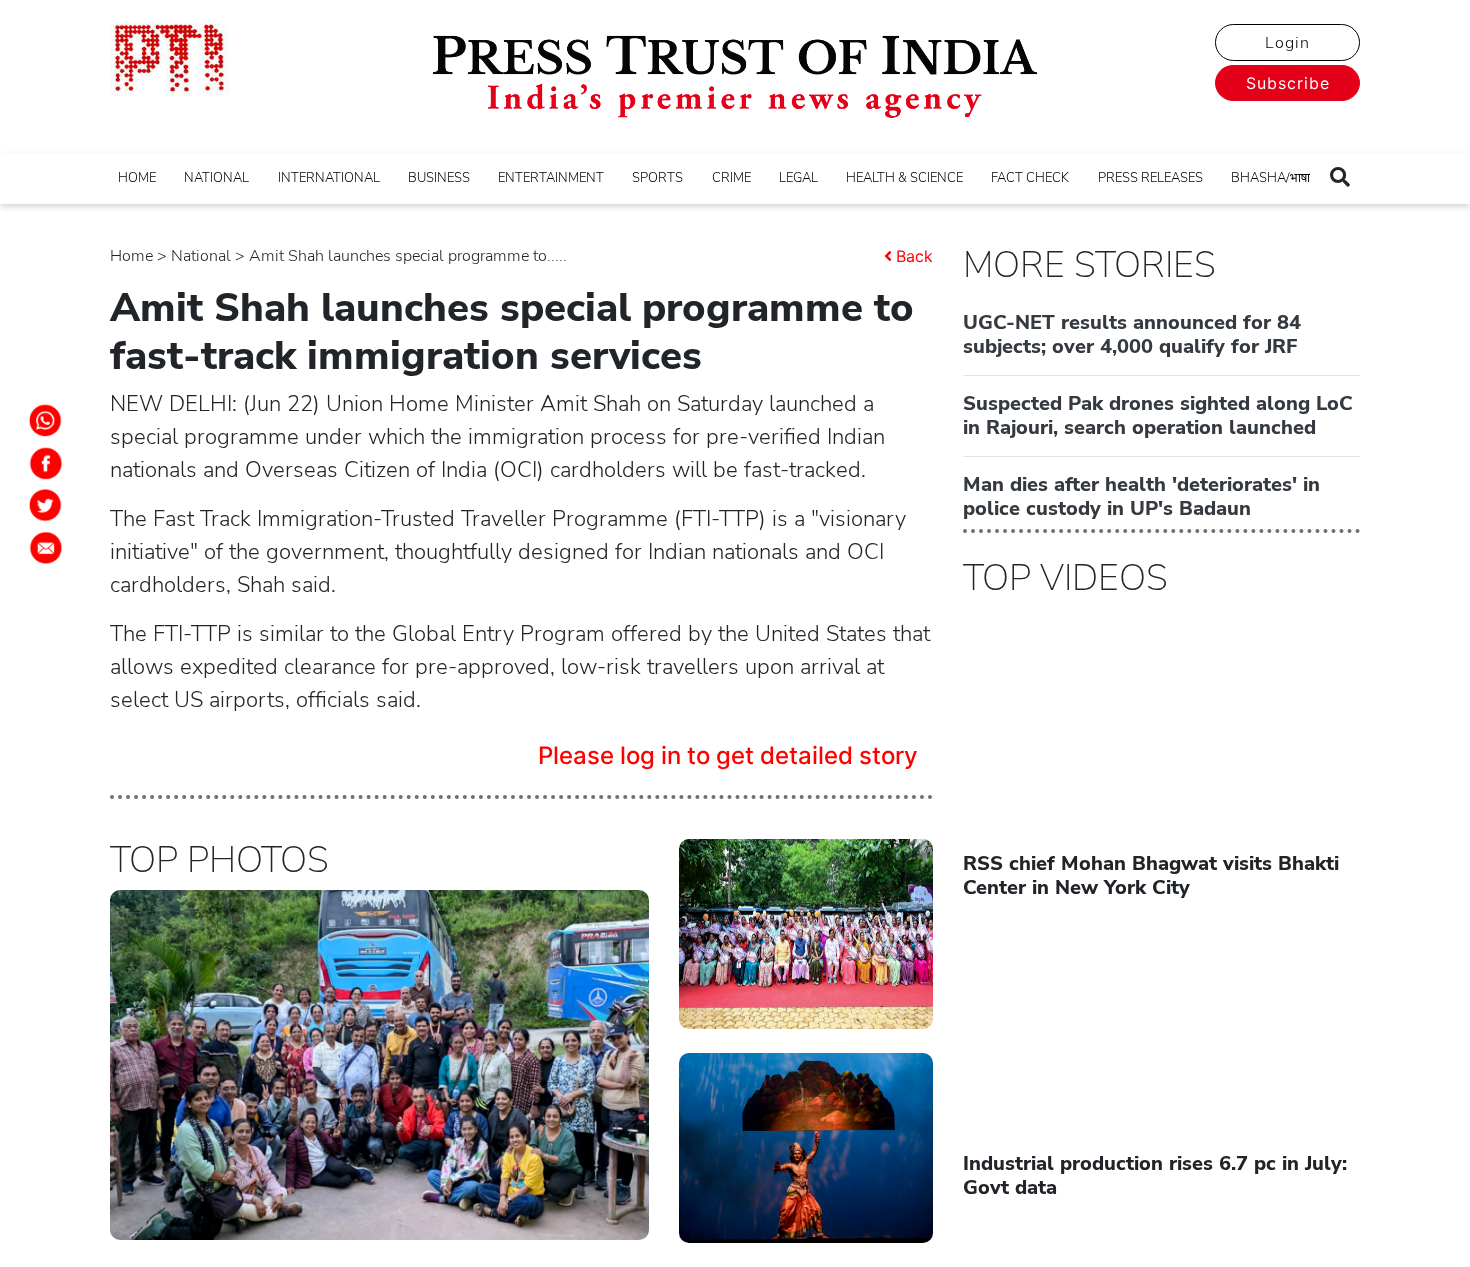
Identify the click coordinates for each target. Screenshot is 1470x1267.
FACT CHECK (1030, 178)
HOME (137, 178)
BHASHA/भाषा (1270, 178)
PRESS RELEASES (1150, 178)
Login (1287, 43)
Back (914, 256)
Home (131, 256)
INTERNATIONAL (329, 178)
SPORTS (657, 178)
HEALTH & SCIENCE (904, 178)
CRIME (731, 178)
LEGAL (798, 178)
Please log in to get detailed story (728, 755)
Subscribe (1288, 83)
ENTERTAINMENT (551, 178)
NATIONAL (216, 178)
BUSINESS (439, 178)
